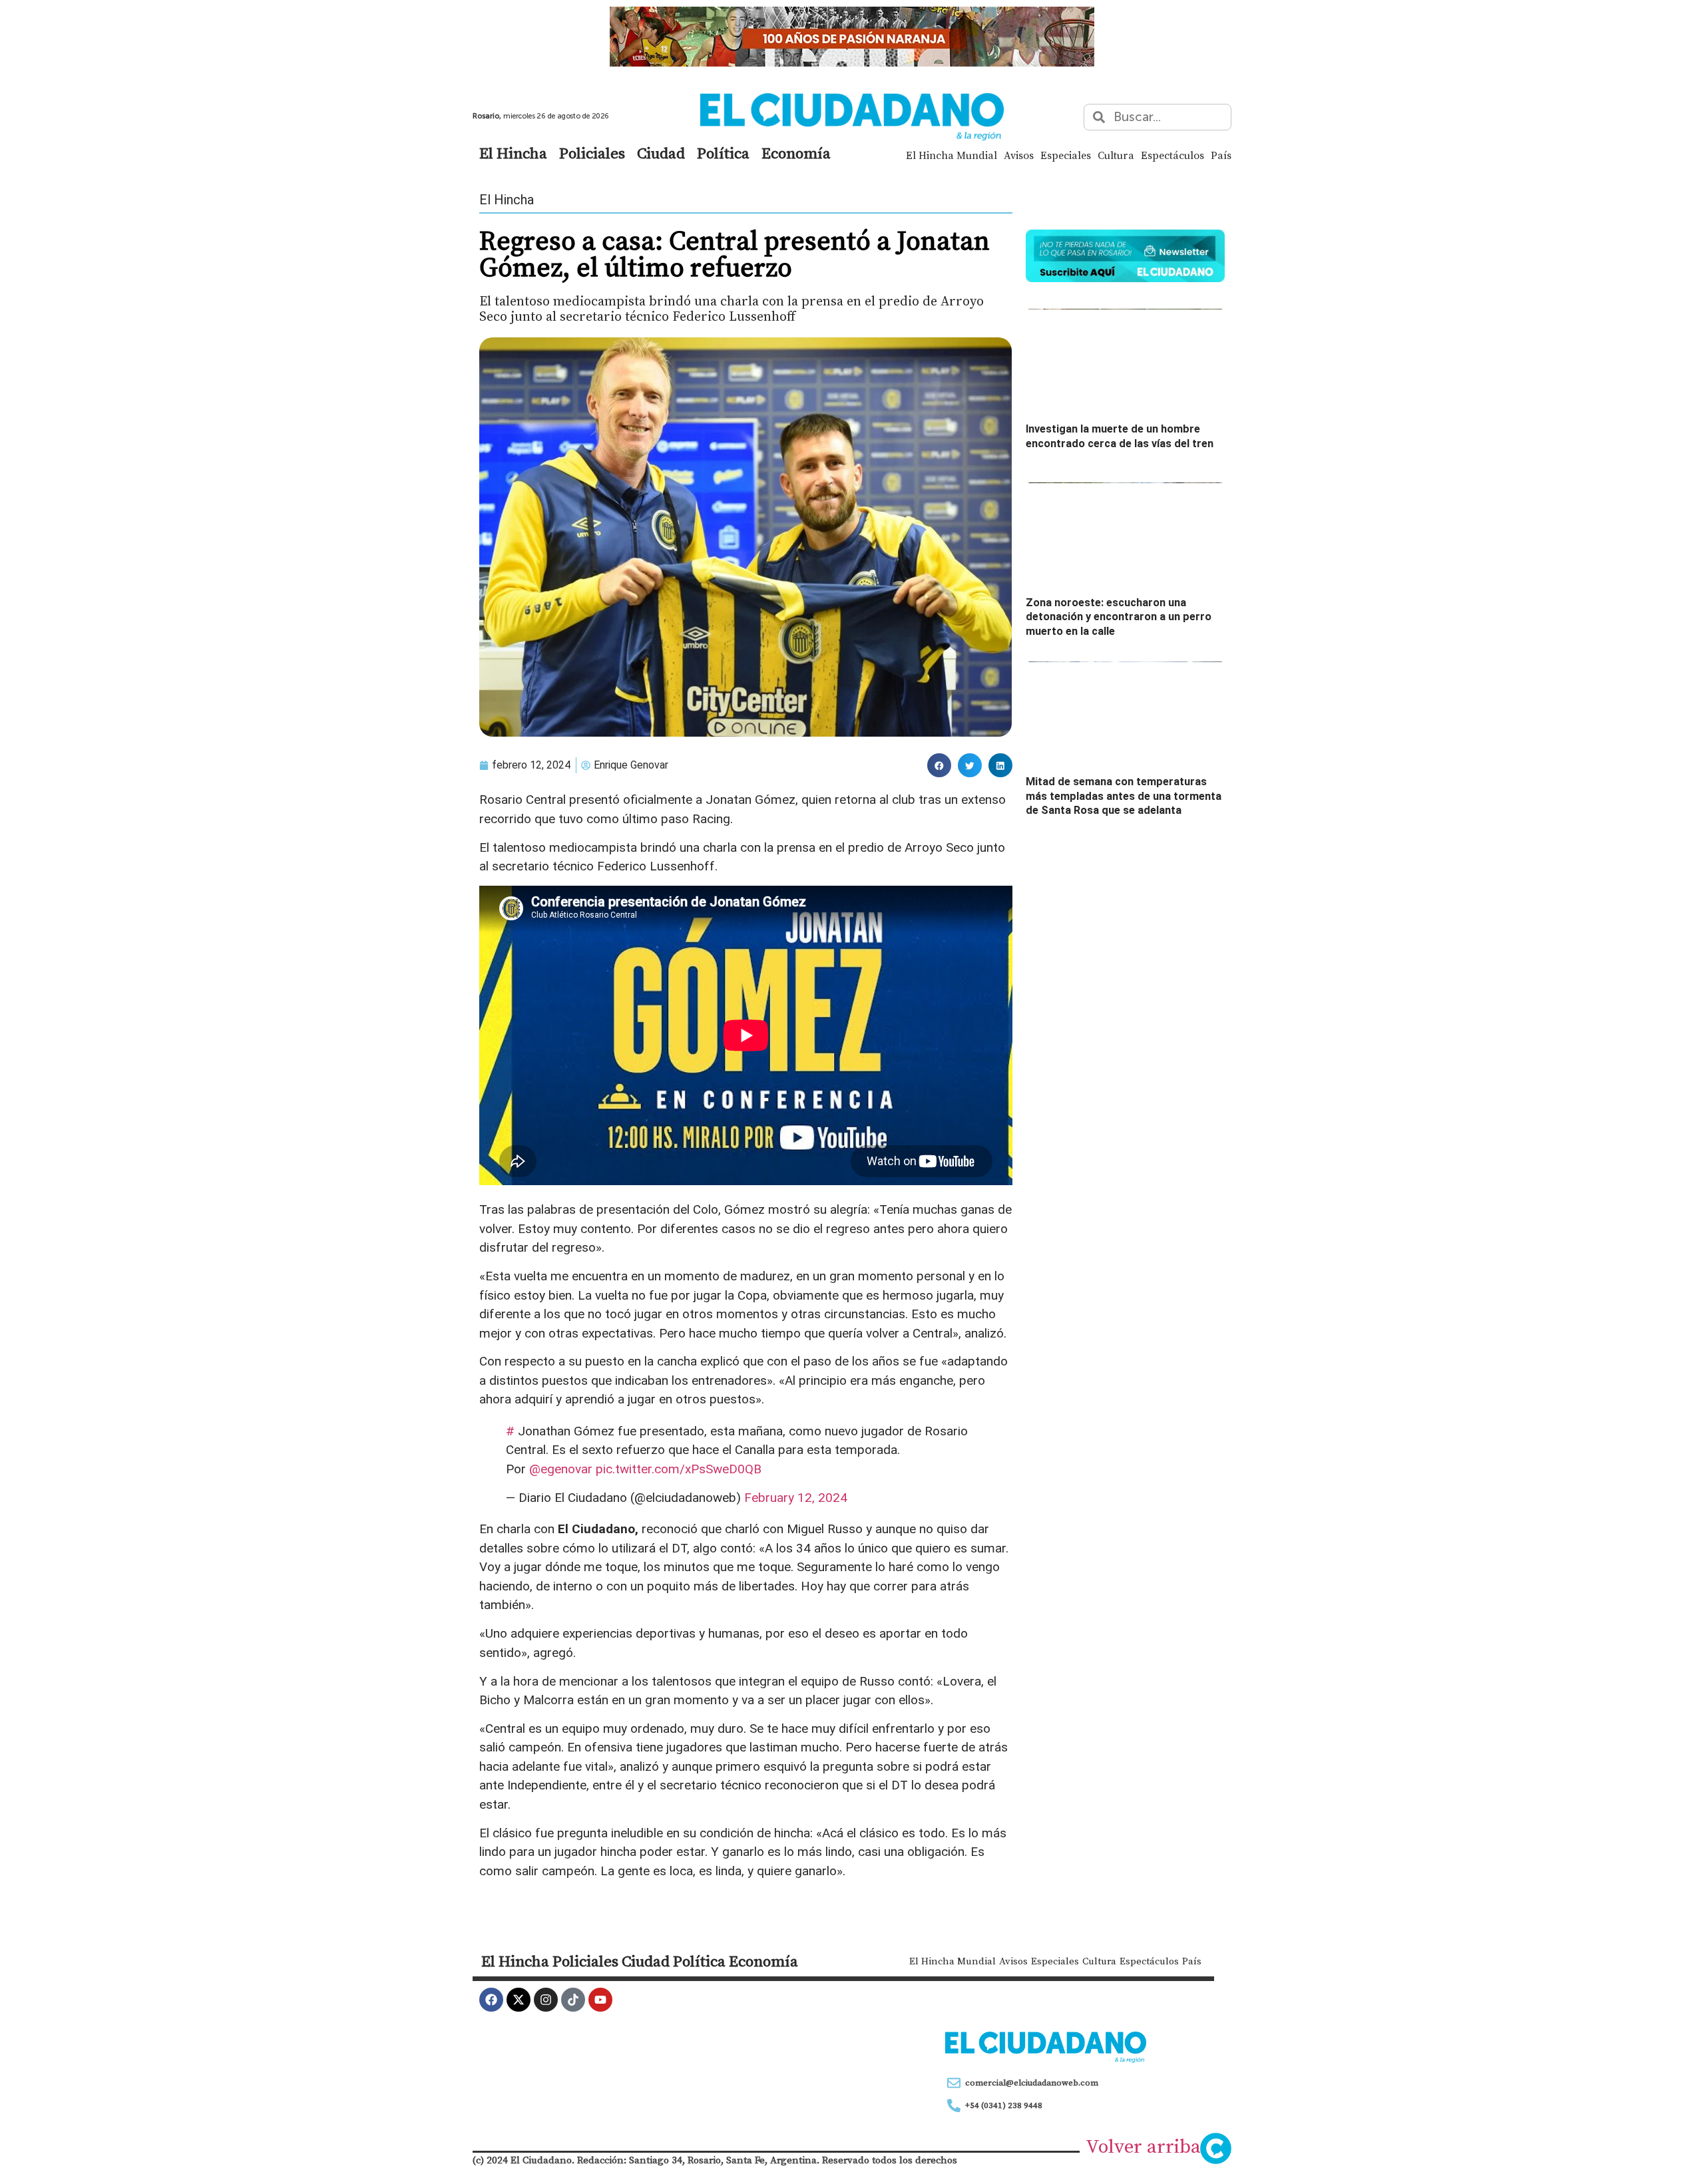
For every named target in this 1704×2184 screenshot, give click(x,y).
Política (723, 153)
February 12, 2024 (796, 1498)
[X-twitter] (519, 2000)
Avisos (1019, 155)
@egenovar (561, 1469)
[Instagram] (546, 2000)
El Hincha (513, 153)
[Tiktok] (573, 2000)
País (1221, 155)
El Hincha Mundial (952, 155)
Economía (796, 153)
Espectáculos (1172, 155)
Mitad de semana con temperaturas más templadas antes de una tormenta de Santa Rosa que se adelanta (1124, 796)
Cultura (1116, 155)
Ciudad (661, 153)
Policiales (592, 153)
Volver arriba (1143, 2146)
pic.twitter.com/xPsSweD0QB (679, 1469)
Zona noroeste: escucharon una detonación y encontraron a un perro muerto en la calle (1119, 617)
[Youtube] (600, 2000)
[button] (939, 765)
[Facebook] (491, 2000)
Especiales (1066, 155)
